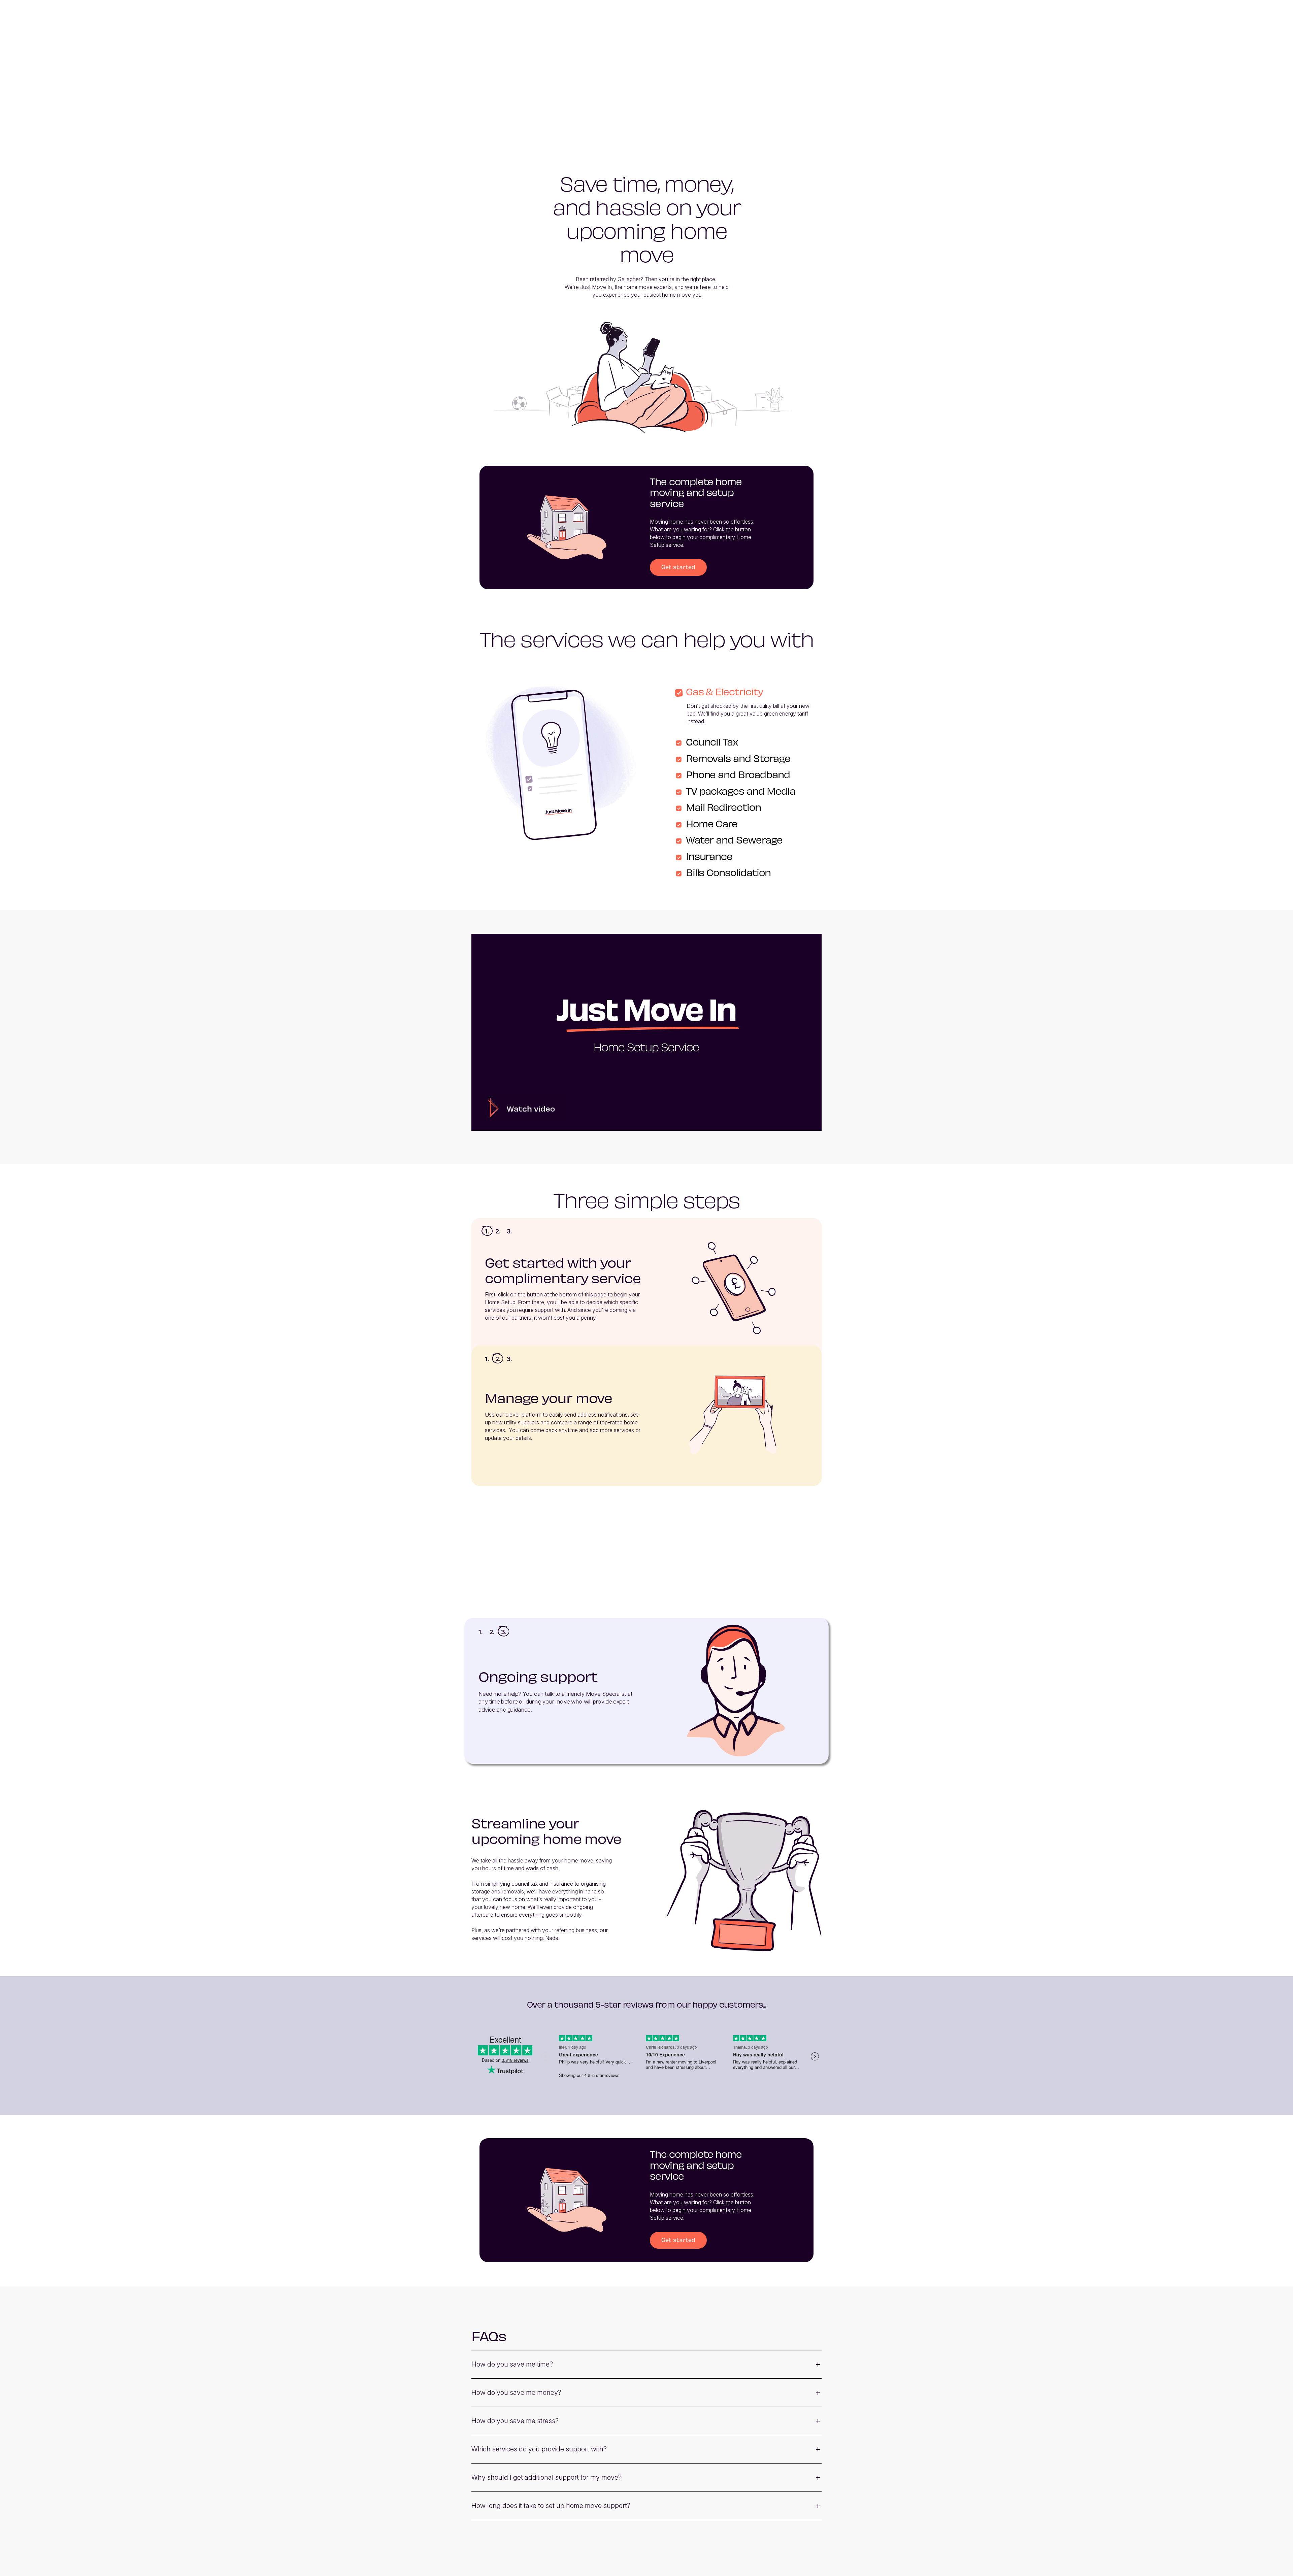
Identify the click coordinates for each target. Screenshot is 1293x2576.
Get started (678, 567)
